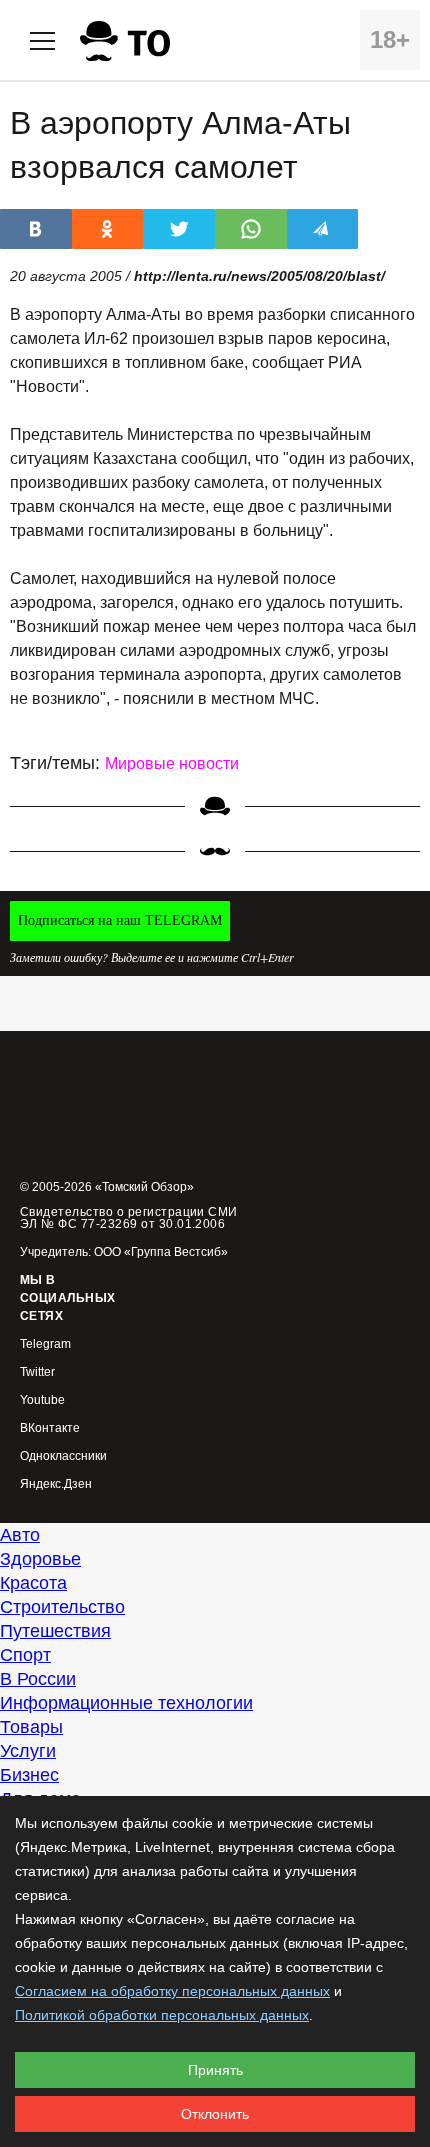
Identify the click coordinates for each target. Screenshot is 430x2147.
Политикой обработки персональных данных (162, 2015)
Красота (33, 1583)
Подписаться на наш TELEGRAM (120, 920)
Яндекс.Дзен (56, 1484)
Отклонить (215, 2114)
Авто (20, 1535)
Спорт (25, 1655)
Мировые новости (172, 763)
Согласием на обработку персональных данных (172, 1991)
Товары (31, 1727)
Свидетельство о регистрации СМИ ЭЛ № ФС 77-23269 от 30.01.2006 (129, 1218)
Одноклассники (63, 1456)
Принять (215, 2070)
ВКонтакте (50, 1428)
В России (38, 1679)
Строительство (62, 1607)
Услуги (28, 1751)
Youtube (42, 1400)
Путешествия (55, 1631)
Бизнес (29, 1775)
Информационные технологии (126, 1703)
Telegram (45, 1344)
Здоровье (40, 1559)
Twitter (37, 1372)
